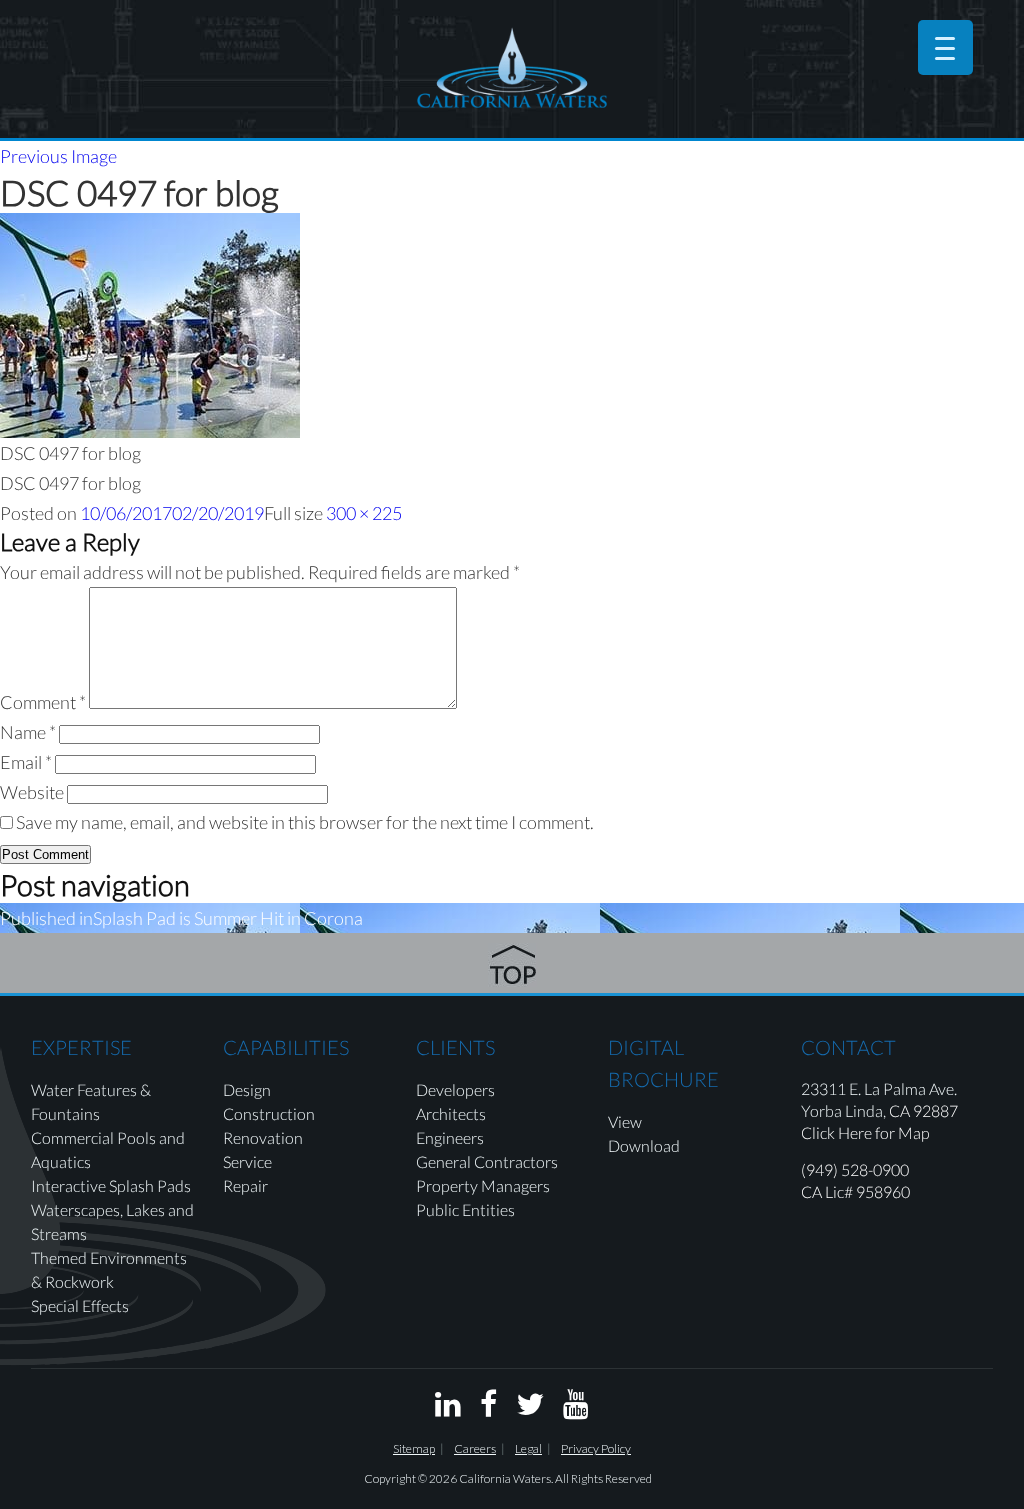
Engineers (450, 1137)
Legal (528, 1448)
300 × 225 (364, 513)
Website (32, 792)
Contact (848, 1047)
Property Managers (483, 1185)
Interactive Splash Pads (111, 1185)
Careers (475, 1448)
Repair (245, 1185)
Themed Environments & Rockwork (109, 1269)
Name (28, 732)
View (625, 1121)
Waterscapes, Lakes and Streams (112, 1221)
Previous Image (58, 156)
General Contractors (487, 1161)
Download (644, 1145)
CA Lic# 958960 (855, 1191)
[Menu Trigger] (945, 47)
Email (26, 762)
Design (247, 1089)
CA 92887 (923, 1110)
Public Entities (465, 1209)
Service (247, 1161)
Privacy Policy (596, 1448)
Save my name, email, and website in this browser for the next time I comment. (305, 822)
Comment (43, 702)
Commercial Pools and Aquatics (108, 1149)
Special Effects (80, 1305)
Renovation (263, 1137)
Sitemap (414, 1448)
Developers (455, 1089)
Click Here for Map (865, 1132)
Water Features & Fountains (91, 1101)
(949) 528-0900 (855, 1169)
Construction (269, 1113)
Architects (451, 1113)
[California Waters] (512, 67)
